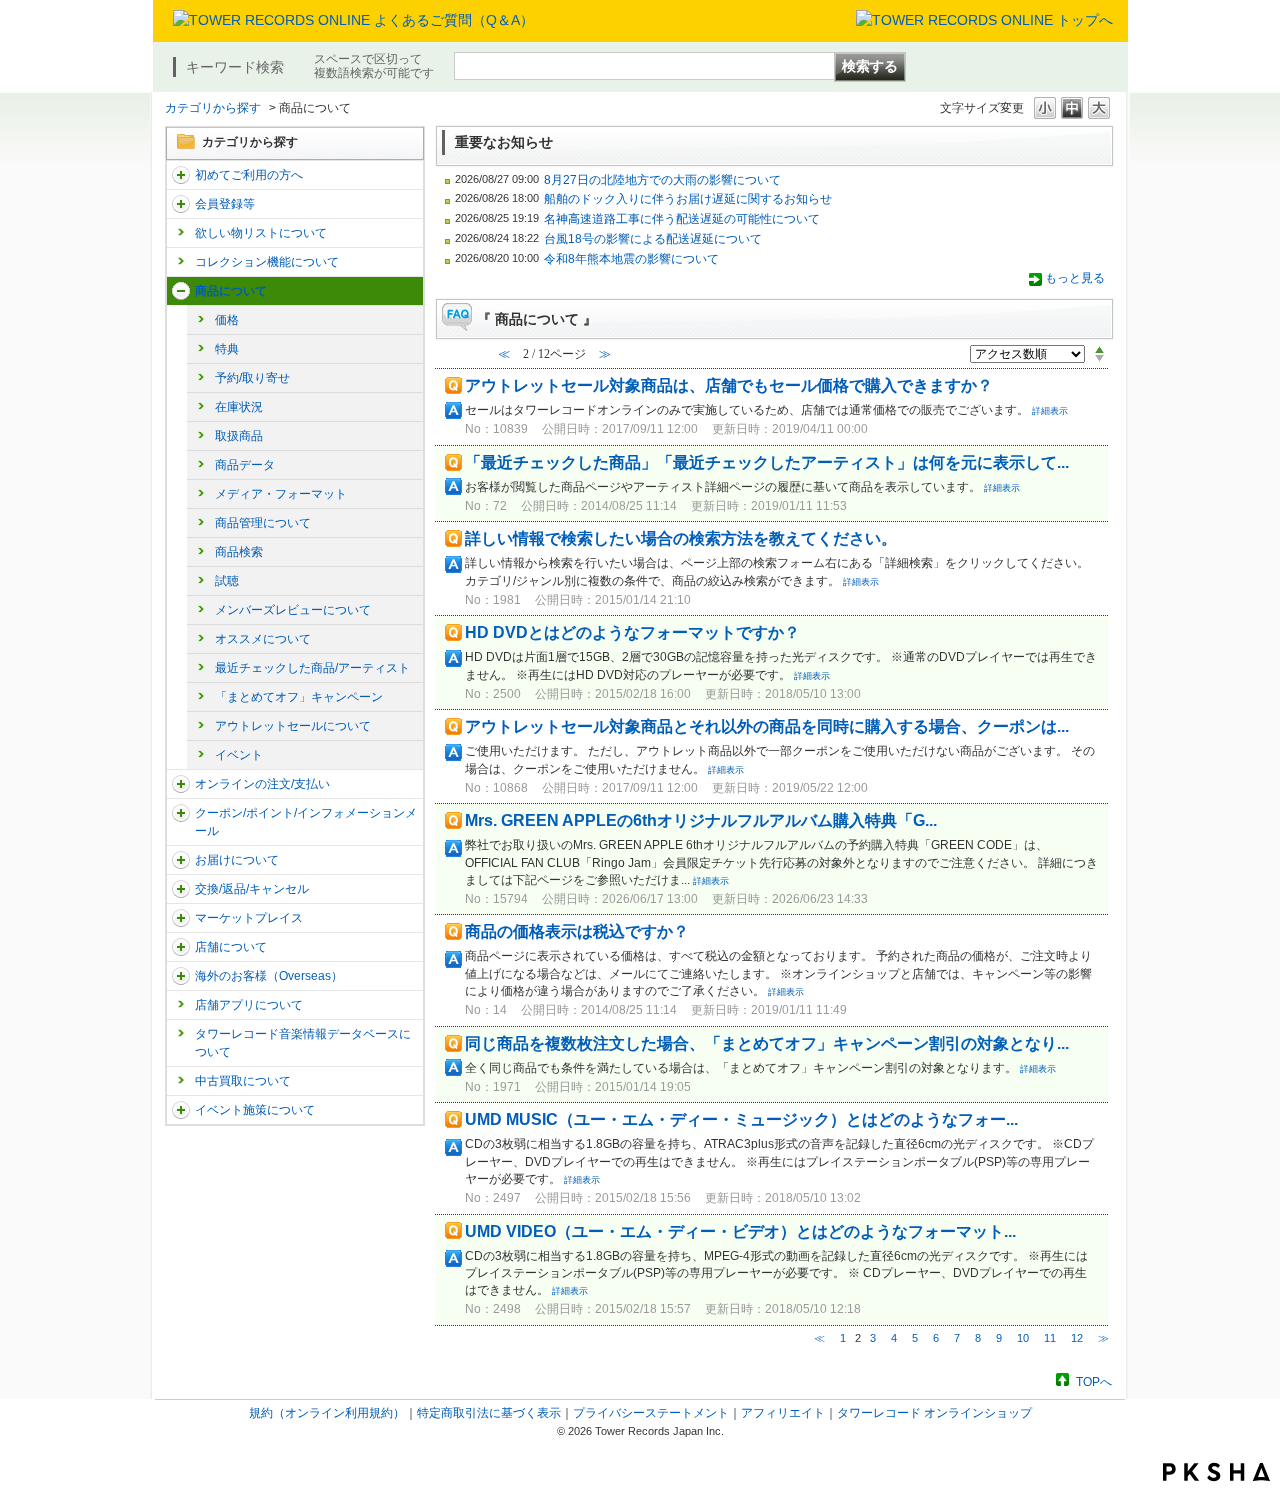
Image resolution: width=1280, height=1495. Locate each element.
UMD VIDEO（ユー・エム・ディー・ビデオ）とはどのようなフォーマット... (740, 1231)
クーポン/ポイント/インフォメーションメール (306, 822)
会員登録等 (225, 204)
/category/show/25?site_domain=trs (181, 976)
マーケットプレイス (249, 918)
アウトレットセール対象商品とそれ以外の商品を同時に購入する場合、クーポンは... (767, 726)
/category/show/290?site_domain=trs (181, 204)
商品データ (245, 465)
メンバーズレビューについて (293, 610)
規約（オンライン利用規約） (327, 1413)
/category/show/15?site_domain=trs (181, 291)
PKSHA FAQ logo (1216, 1472)
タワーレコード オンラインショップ (934, 1413)
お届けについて (237, 860)
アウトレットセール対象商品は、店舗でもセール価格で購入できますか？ (729, 385)
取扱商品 (239, 436)
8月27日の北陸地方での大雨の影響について (662, 180)
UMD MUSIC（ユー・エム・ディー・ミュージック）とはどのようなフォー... (741, 1119)
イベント (239, 755)
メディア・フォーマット (281, 494)
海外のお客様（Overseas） (269, 976)
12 (1077, 1338)
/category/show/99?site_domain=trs (181, 947)
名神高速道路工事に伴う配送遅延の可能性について (682, 219)
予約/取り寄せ (252, 378)
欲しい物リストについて (261, 233)
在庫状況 (239, 407)
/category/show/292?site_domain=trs (181, 813)
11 (1050, 1338)
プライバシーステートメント (651, 1413)
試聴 (227, 581)
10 (1023, 1338)
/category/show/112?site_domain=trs (181, 175)
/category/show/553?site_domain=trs (181, 918)
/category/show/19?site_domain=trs (181, 889)
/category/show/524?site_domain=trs (181, 1110)
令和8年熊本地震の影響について (631, 259)
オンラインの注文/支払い (262, 784)
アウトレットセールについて (293, 726)
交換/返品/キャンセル (252, 889)
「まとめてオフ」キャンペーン (299, 697)
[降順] (1099, 359)
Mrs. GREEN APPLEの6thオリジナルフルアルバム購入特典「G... (701, 820)
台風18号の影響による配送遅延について (653, 239)
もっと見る (1075, 278)
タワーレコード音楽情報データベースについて (303, 1043)
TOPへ (1094, 1381)
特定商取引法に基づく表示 (489, 1413)
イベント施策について (255, 1110)
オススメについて (263, 639)
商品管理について (263, 523)
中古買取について (243, 1081)
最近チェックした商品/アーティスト (312, 668)
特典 (227, 349)
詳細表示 (1050, 411)
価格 (227, 320)
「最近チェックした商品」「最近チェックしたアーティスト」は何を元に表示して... (767, 462)
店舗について (231, 947)
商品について (231, 291)
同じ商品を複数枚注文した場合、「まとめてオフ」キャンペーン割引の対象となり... (767, 1043)
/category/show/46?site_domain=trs (181, 860)
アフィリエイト (783, 1413)
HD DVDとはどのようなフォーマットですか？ (632, 632)
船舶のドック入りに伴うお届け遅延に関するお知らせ (688, 199)
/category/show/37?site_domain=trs (181, 784)
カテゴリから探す (213, 108)
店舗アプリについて (249, 1005)
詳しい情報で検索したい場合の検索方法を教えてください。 (681, 538)
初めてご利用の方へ (249, 175)
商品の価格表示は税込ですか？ (577, 931)
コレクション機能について (267, 262)
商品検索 (239, 552)
